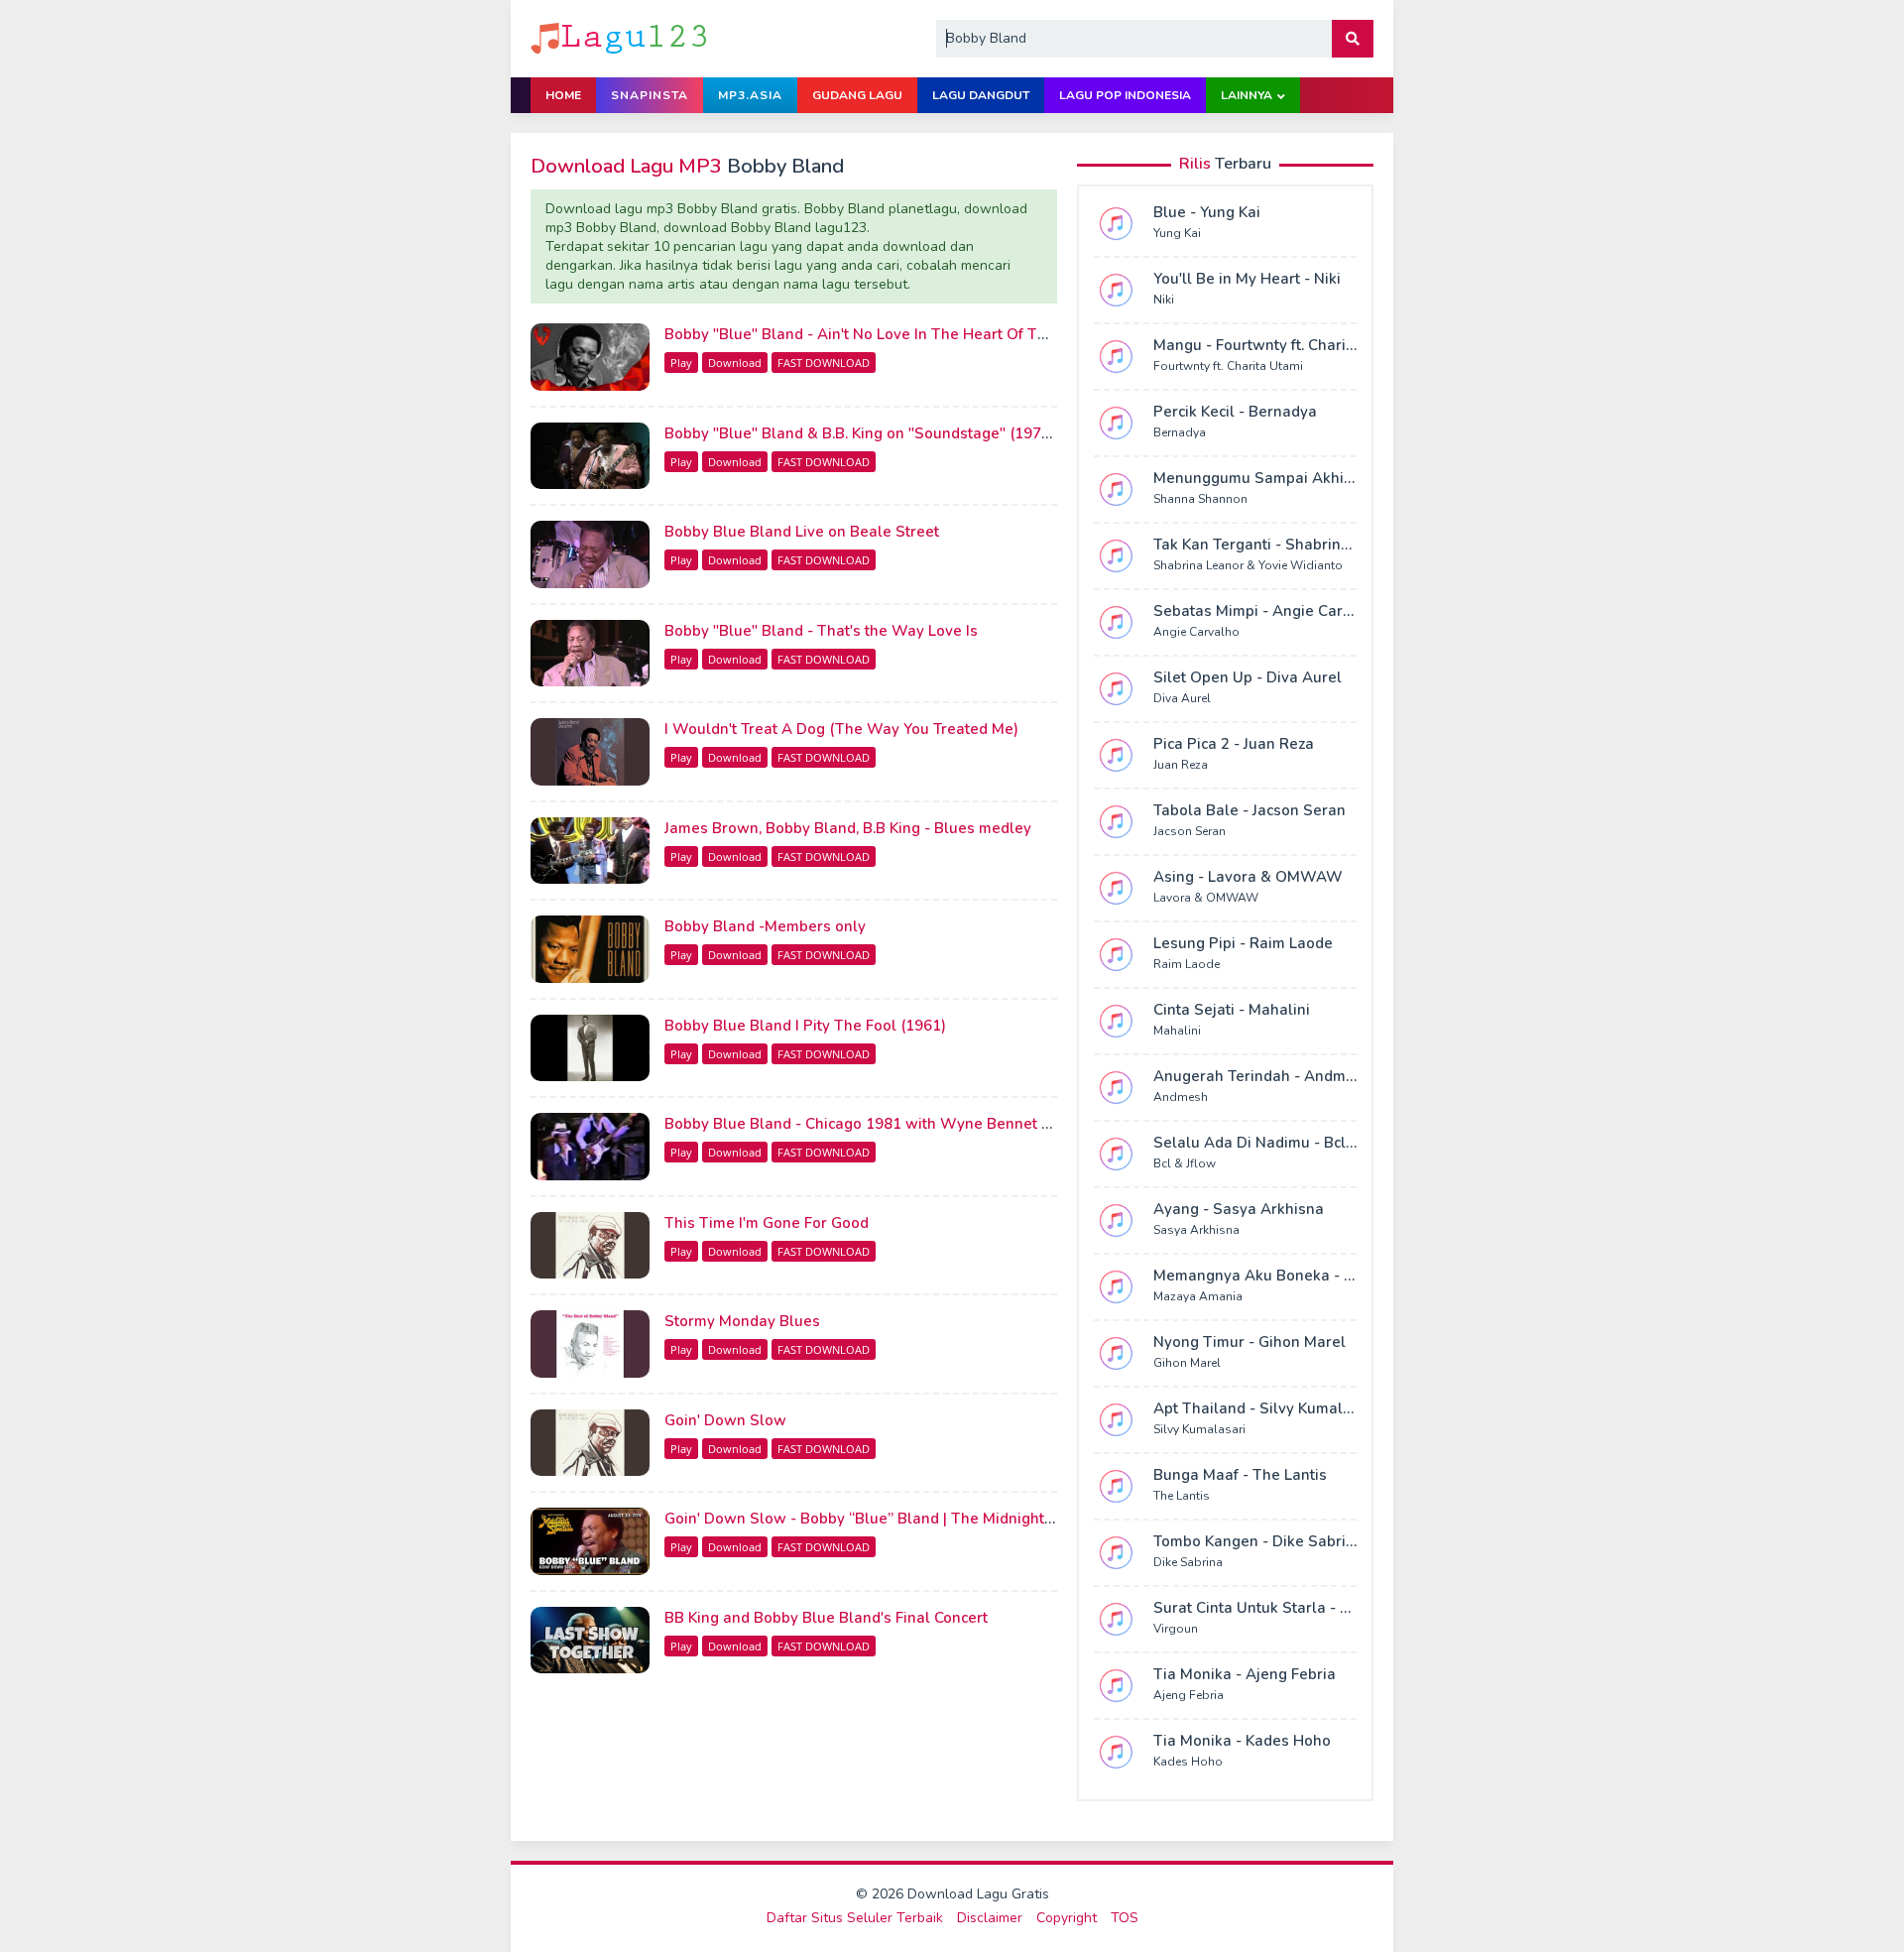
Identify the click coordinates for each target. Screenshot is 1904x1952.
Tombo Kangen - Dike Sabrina (1258, 1541)
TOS (1125, 1918)
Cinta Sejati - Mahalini (1232, 1010)
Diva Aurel (1182, 698)
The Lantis (1182, 1496)
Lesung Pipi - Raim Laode (1243, 943)
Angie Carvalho (1196, 632)
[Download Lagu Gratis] (620, 37)
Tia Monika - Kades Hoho (1242, 1741)
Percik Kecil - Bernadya (1235, 412)
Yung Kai (1177, 233)
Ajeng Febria (1189, 1695)
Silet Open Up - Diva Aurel (1248, 677)
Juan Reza (1181, 765)
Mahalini (1177, 1031)
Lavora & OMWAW (1206, 898)
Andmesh (1181, 1097)
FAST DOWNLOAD (824, 363)
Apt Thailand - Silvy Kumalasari (1266, 1408)
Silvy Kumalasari (1199, 1429)
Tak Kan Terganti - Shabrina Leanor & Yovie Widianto (1342, 545)
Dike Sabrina (1188, 1562)
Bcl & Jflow (1185, 1163)
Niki (1164, 300)
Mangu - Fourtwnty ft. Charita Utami (1279, 345)
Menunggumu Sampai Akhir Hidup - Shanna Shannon (1342, 478)
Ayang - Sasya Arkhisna (1239, 1209)
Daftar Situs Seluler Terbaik (855, 1918)
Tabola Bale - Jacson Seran (1249, 810)
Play (681, 363)
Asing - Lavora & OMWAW (1248, 877)
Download (735, 363)
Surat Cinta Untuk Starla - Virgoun (1275, 1608)
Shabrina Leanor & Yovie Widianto (1248, 565)
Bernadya (1180, 432)
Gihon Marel (1187, 1363)
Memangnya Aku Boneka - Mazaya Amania (1305, 1276)
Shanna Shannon (1200, 499)
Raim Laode (1187, 964)
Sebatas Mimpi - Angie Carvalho (1268, 611)
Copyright (1067, 1918)
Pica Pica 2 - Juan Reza (1234, 744)
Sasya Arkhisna (1196, 1230)
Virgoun (1176, 1629)
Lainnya (1247, 95)
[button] (1353, 39)
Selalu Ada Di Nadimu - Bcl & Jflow (1277, 1143)
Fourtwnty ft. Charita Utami (1228, 366)
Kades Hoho (1188, 1762)
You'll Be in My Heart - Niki (1247, 279)
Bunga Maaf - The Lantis (1240, 1475)
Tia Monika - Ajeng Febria (1245, 1674)
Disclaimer (990, 1918)
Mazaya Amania (1198, 1296)
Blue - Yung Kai (1207, 212)
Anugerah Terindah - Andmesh (1262, 1076)
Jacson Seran (1190, 831)
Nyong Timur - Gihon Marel (1249, 1342)
